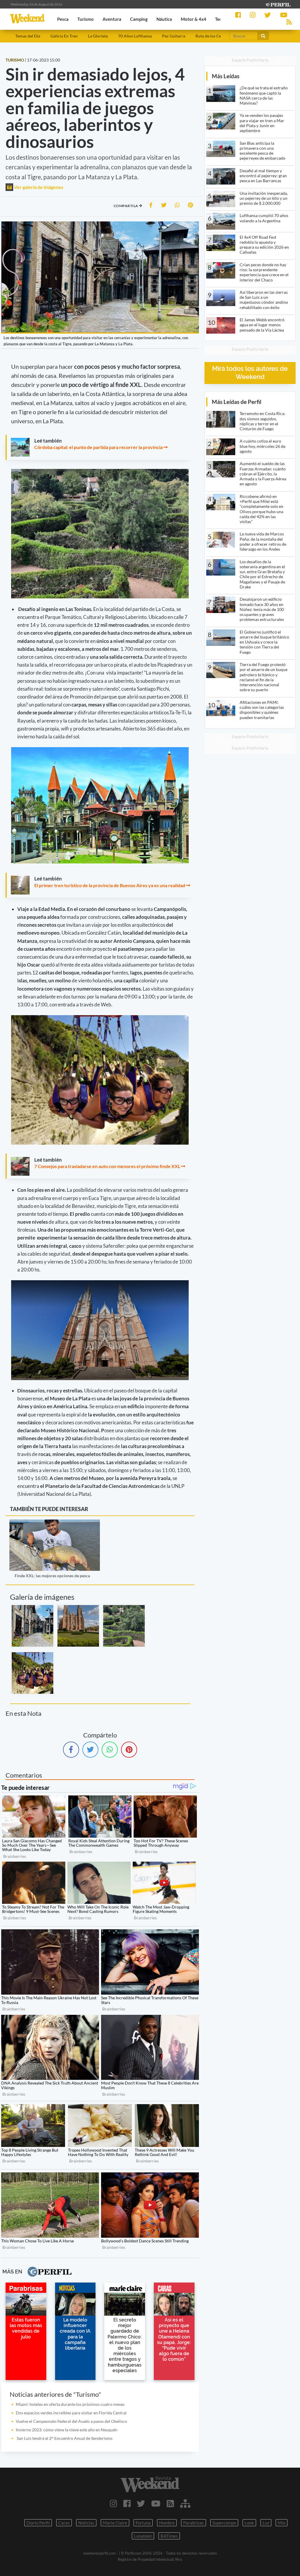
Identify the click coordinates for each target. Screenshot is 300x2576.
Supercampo (224, 2523)
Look (249, 2523)
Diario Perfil (38, 2523)
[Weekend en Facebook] (127, 2503)
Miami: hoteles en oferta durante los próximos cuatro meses (70, 2404)
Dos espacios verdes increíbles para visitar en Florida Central (71, 2413)
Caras (64, 2523)
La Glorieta (98, 36)
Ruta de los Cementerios (217, 36)
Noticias (86, 2523)
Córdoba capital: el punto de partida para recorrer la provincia (98, 447)
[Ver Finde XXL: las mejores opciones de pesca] (55, 1523)
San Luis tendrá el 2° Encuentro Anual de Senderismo (64, 2438)
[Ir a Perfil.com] (278, 4)
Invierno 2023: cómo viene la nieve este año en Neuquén (67, 2430)
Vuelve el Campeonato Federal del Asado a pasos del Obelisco (71, 2421)
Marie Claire (115, 2523)
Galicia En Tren (64, 36)
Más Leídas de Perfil (237, 402)
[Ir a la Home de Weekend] (150, 2484)
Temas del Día (28, 36)
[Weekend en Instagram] (114, 2503)
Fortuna (143, 2523)
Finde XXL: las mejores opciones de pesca (52, 1576)
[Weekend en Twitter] (141, 2503)
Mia (282, 2523)
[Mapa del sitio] (185, 2503)
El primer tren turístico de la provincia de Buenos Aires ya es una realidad (110, 885)
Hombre (167, 2523)
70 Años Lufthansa (135, 36)
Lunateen (143, 2536)
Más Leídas (226, 76)
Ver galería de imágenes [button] (38, 187)
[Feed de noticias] (170, 2503)
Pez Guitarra (174, 36)
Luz (266, 2523)
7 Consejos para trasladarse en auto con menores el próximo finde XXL (107, 1166)
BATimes (169, 2536)
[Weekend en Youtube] (156, 2503)
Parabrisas (194, 2523)
